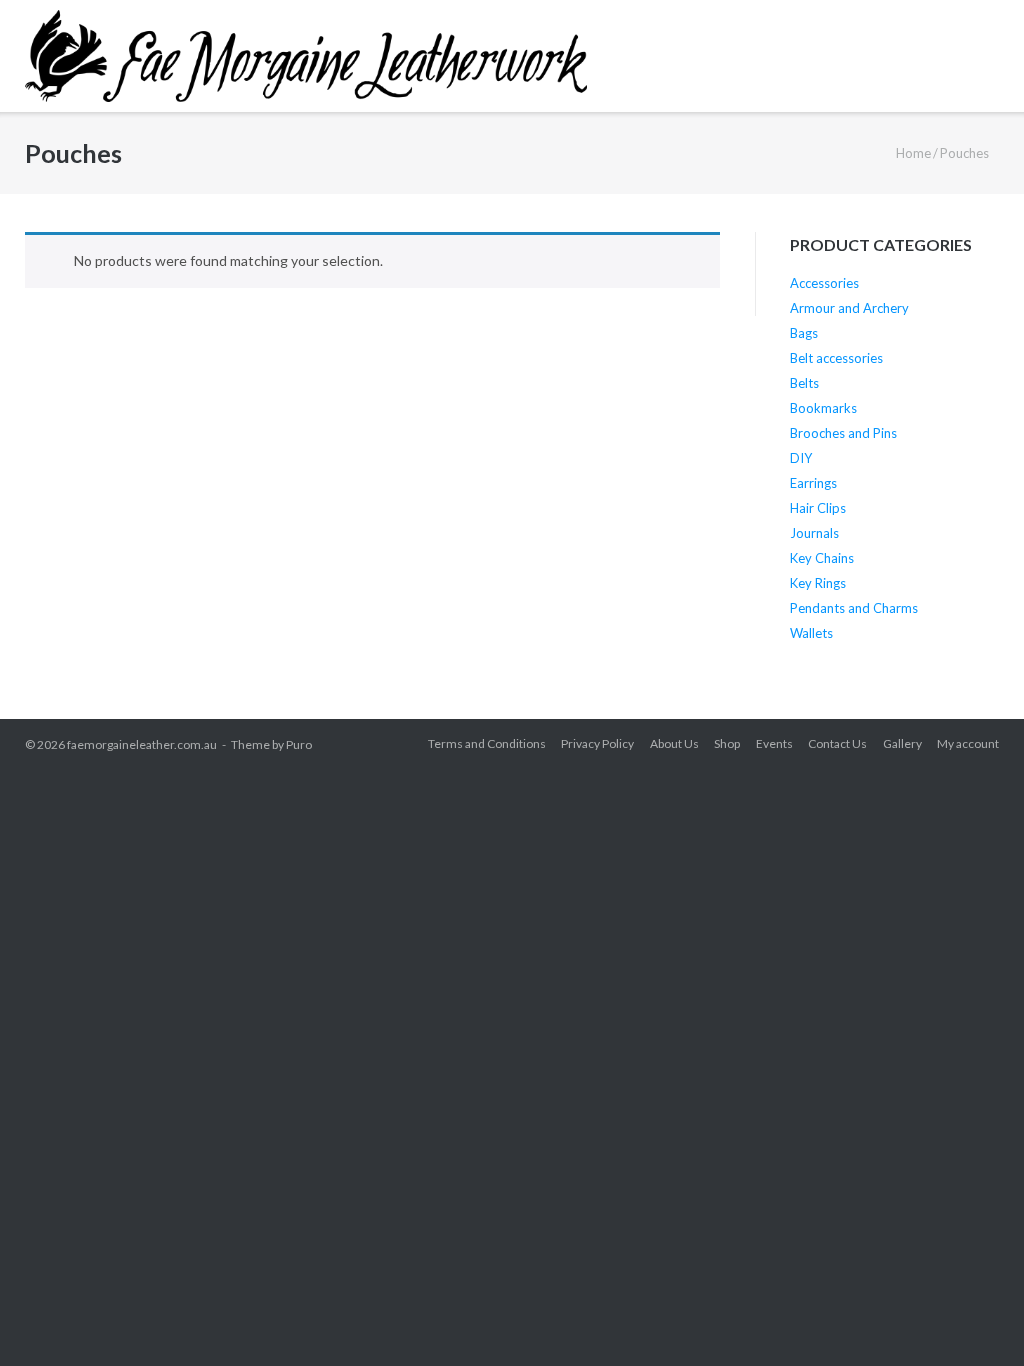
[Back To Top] (973, 1316)
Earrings (813, 483)
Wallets (811, 633)
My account (968, 743)
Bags (804, 333)
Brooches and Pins (843, 433)
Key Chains (822, 558)
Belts (804, 383)
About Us (674, 743)
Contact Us (837, 743)
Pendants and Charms (854, 608)
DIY (801, 458)
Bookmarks (823, 408)
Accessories (824, 283)
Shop (727, 743)
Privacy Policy (597, 743)
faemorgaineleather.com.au (142, 744)
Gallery (902, 743)
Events (774, 743)
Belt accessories (836, 358)
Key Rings (818, 583)
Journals (814, 533)
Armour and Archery (849, 308)
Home (913, 153)
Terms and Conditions (487, 743)
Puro (299, 744)
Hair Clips (818, 508)
